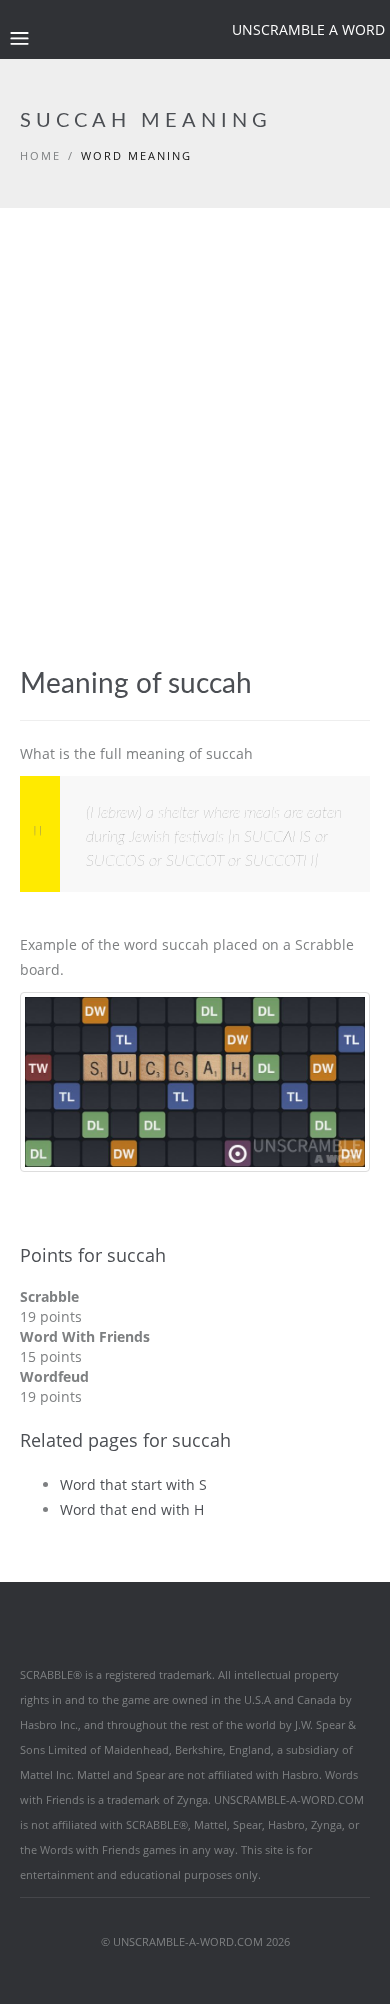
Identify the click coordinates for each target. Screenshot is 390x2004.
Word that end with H (132, 1509)
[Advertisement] (195, 413)
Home (40, 155)
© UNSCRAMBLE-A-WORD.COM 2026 (195, 1941)
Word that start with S (133, 1484)
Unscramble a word (308, 29)
